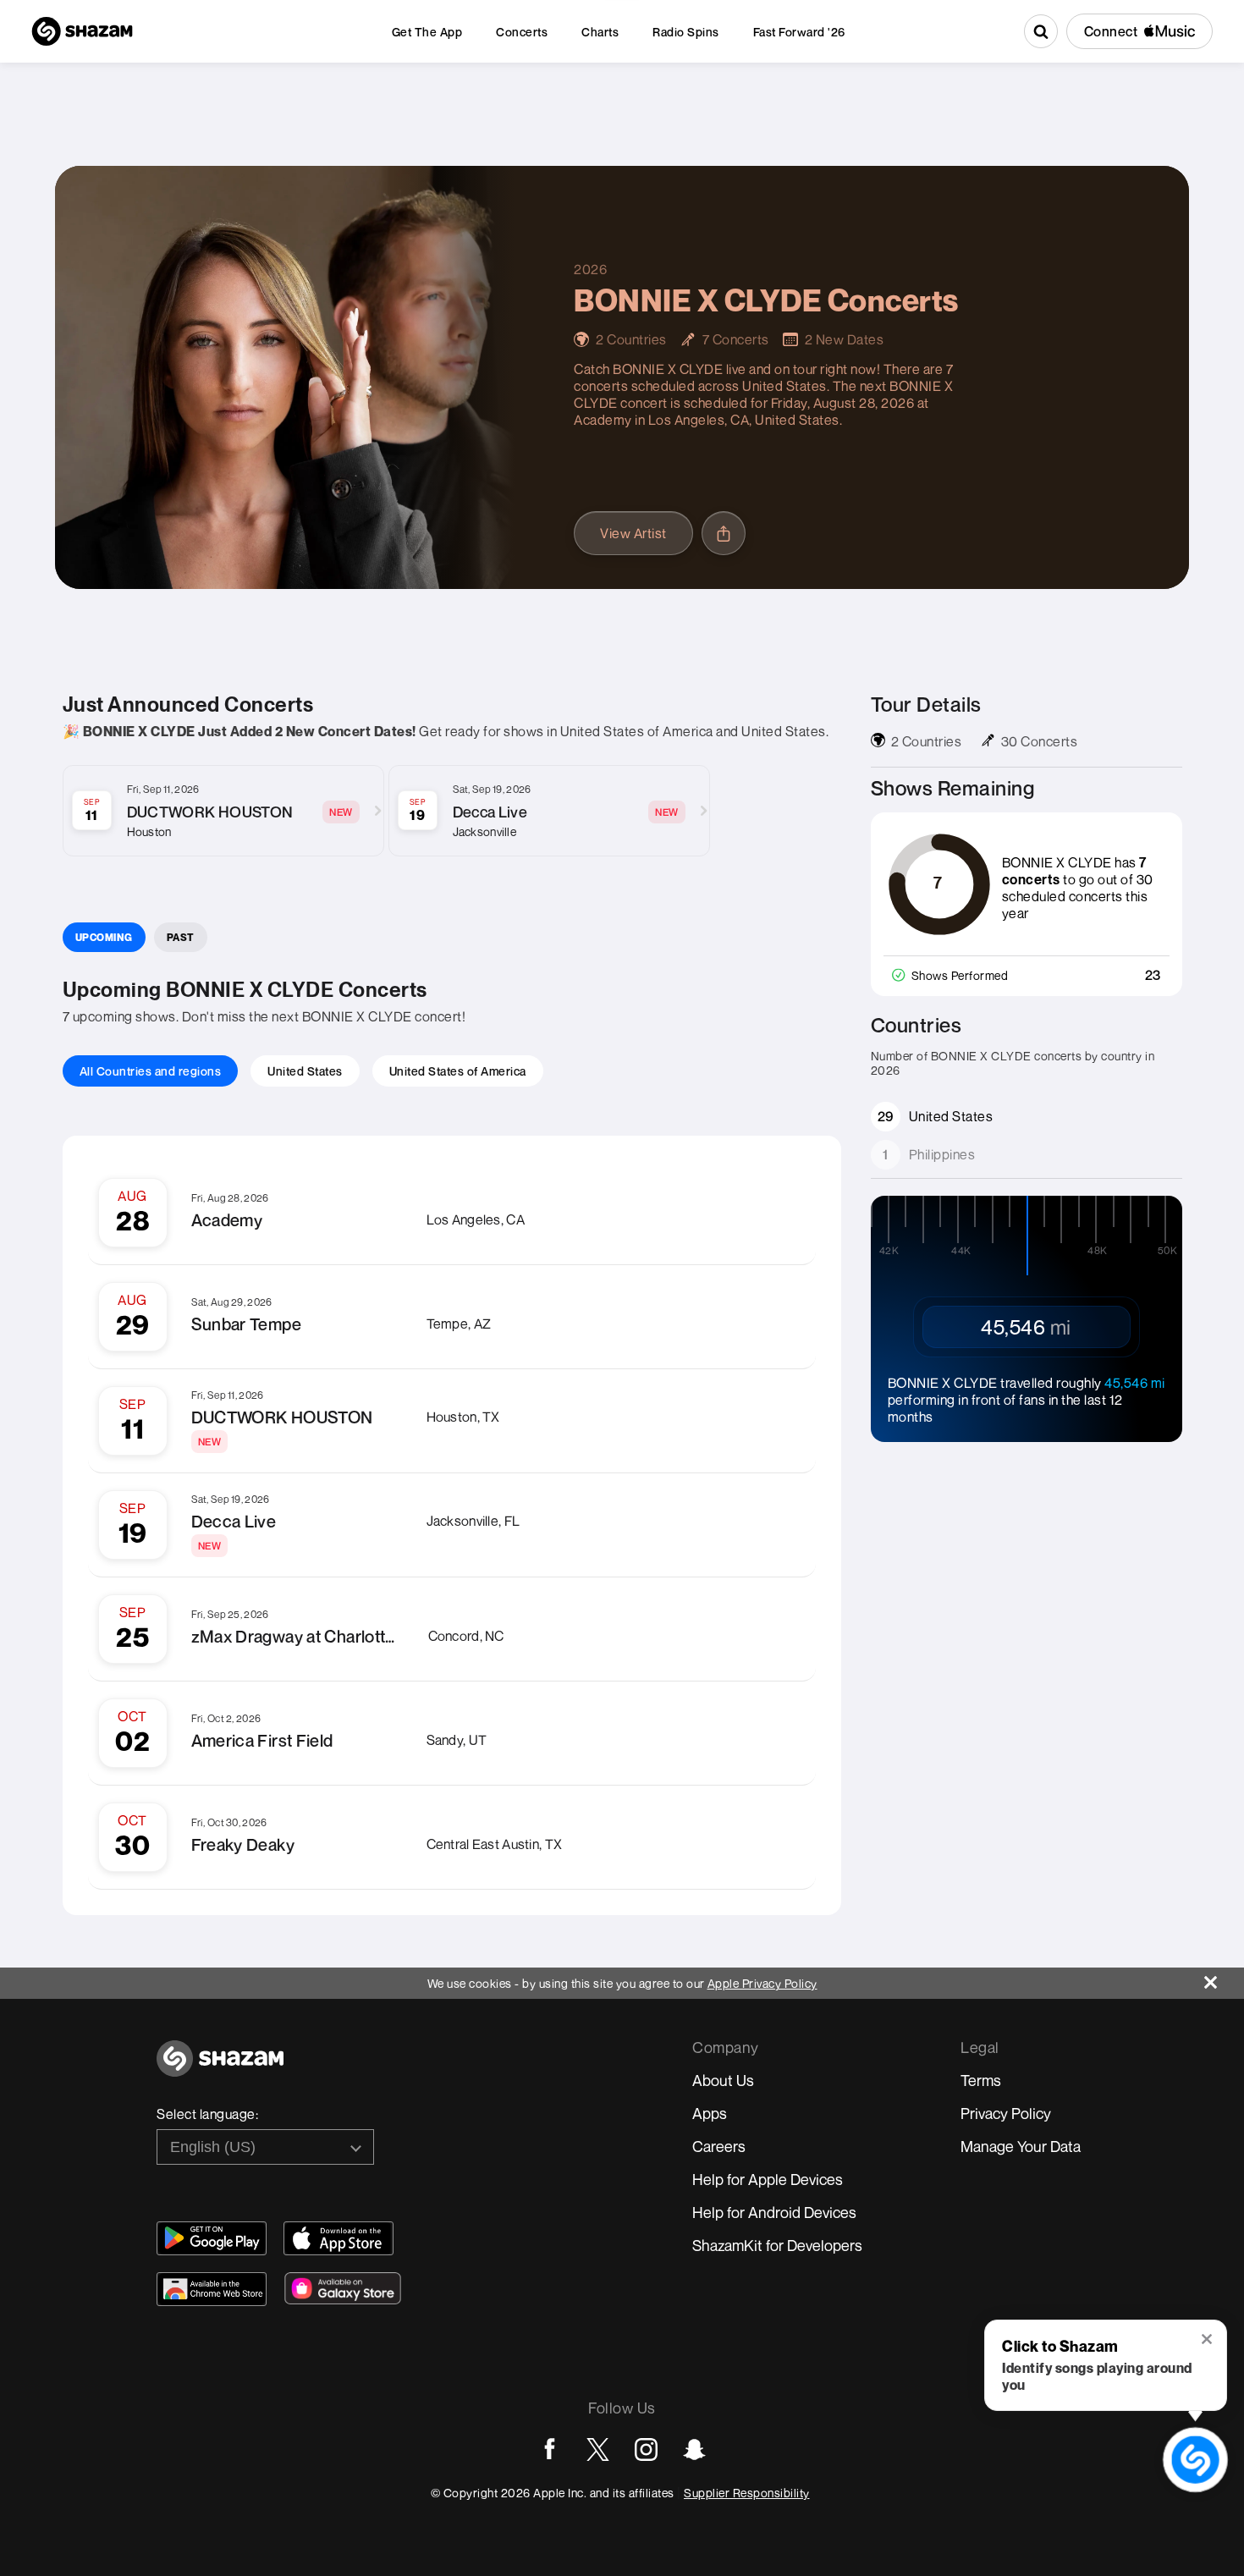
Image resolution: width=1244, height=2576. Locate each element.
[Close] (1224, 1978)
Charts (600, 32)
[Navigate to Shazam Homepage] (82, 31)
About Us (723, 2080)
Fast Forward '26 (799, 32)
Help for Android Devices (774, 2212)
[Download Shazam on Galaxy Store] (343, 2288)
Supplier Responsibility (747, 2493)
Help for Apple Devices (768, 2179)
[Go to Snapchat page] (694, 2449)
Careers (719, 2146)
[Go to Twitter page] (598, 2449)
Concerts (522, 32)
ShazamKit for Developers (777, 2245)
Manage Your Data (1021, 2146)
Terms (981, 2080)
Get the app (427, 32)
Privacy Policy (1006, 2113)
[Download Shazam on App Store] (339, 2238)
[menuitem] (427, 32)
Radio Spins (686, 32)
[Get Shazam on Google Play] (212, 2238)
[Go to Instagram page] (646, 2449)
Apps (710, 2113)
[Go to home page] (220, 2068)
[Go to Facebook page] (550, 2449)
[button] (1208, 2341)
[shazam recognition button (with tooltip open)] (1196, 2460)
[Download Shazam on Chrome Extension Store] (212, 2289)
